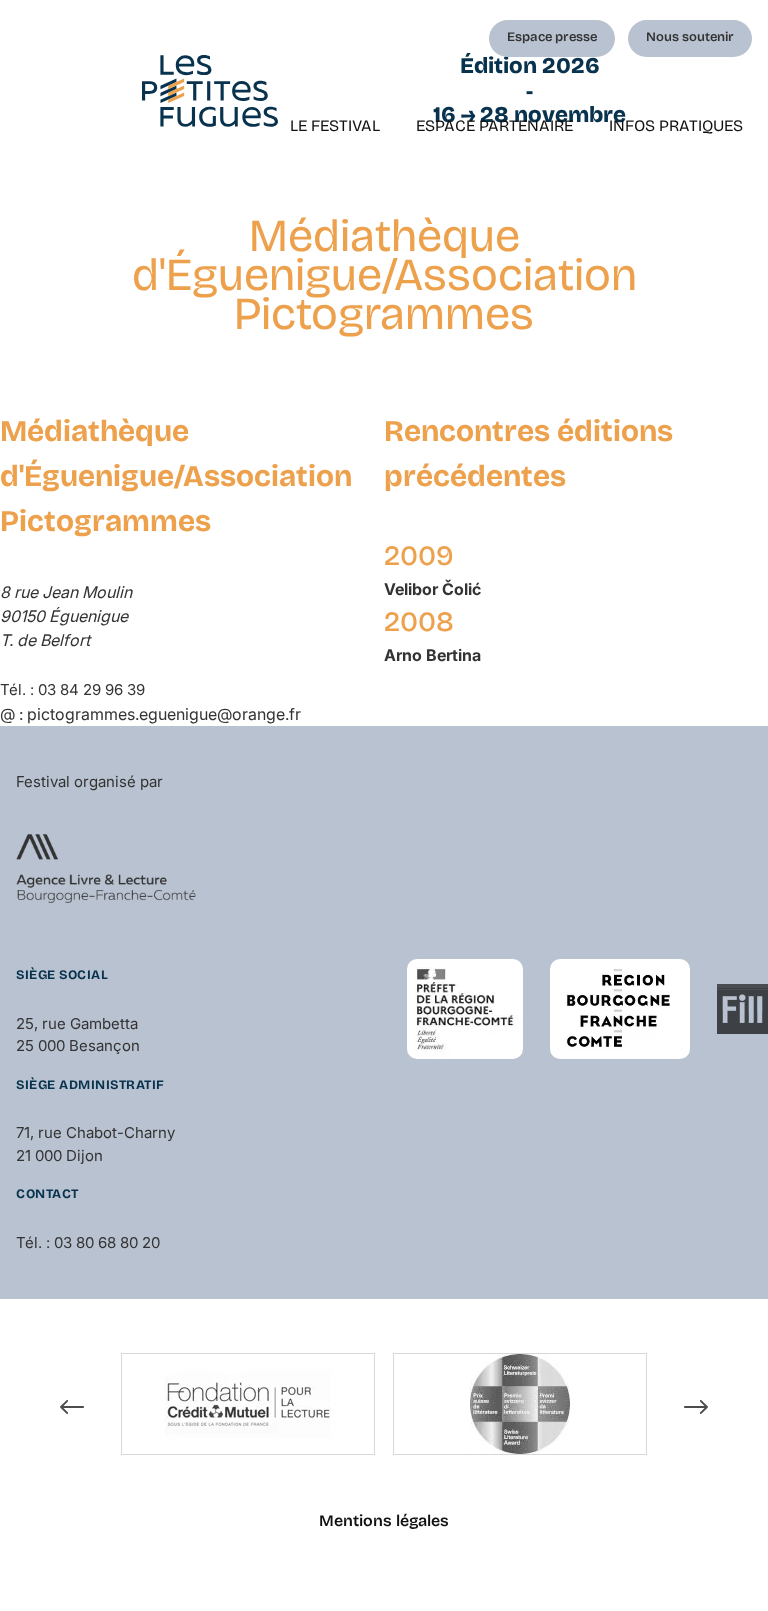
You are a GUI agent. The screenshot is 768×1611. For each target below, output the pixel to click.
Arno (432, 655)
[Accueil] (210, 91)
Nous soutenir (690, 37)
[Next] (696, 1407)
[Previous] (72, 1407)
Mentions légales (384, 1520)
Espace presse (552, 37)
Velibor (432, 589)
